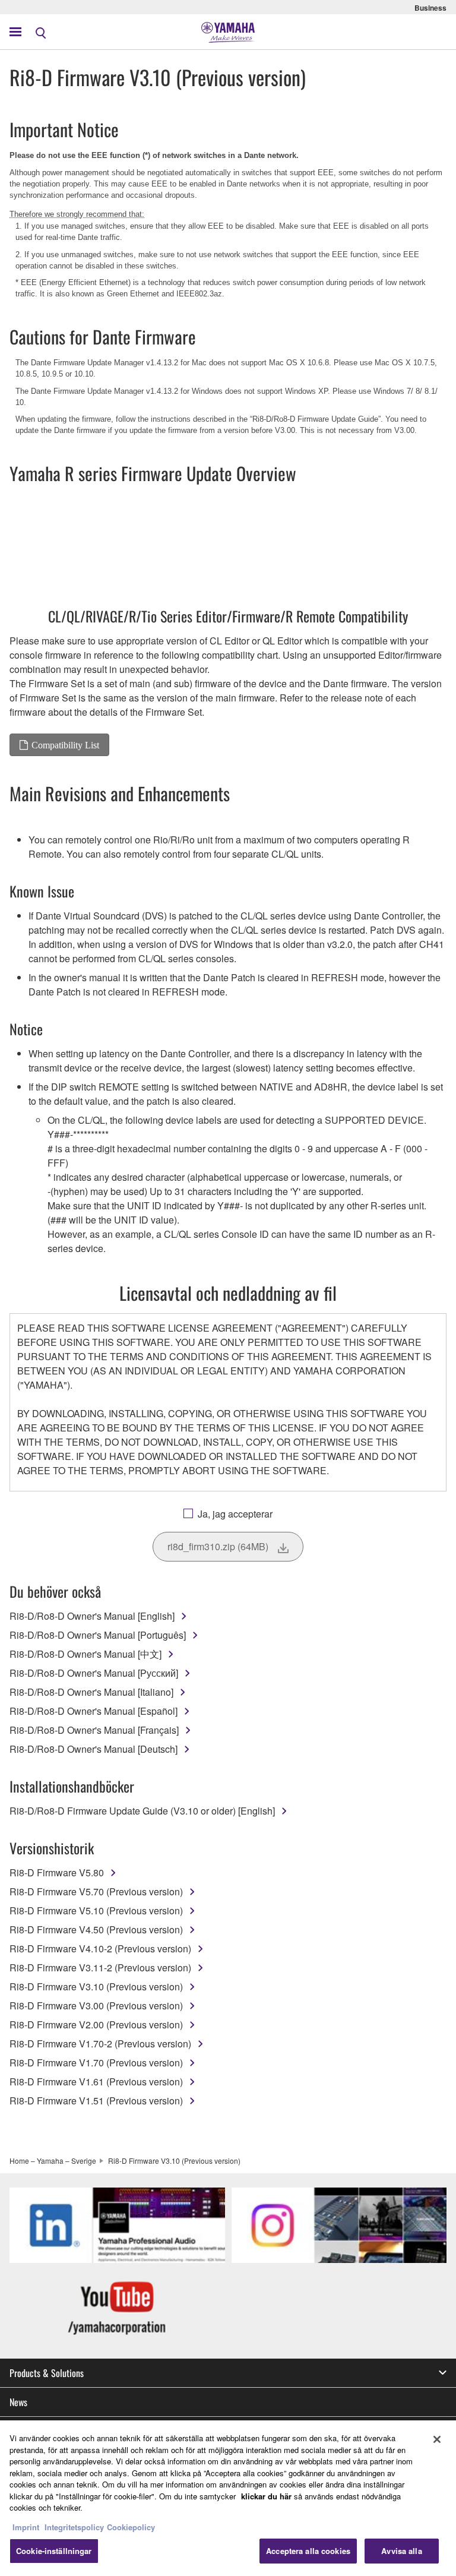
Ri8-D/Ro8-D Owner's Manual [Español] (94, 1711)
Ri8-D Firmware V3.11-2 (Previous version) (100, 1967)
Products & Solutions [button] (47, 2373)
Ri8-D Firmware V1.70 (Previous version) (96, 2063)
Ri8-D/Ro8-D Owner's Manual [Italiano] (91, 1692)
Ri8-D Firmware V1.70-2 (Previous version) (100, 2044)
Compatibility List (65, 745)
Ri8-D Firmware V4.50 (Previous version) (96, 1929)
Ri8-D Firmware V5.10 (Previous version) (96, 1910)
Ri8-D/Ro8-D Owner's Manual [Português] (98, 1635)
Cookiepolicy (131, 2527)
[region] (228, 2498)
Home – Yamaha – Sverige (53, 2161)
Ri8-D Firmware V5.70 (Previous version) (96, 1891)
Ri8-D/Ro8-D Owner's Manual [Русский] (94, 1673)
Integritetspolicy (74, 2527)
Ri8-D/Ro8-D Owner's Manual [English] (92, 1616)
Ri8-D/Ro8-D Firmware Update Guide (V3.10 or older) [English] (142, 1811)
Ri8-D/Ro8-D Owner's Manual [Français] (94, 1730)
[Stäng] (437, 2439)
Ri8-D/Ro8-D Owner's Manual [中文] (85, 1654)
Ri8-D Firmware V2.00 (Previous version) (96, 2025)
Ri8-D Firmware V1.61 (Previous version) (96, 2082)
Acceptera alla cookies (308, 2551)
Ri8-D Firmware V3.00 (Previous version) (96, 2006)
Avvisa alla (401, 2551)
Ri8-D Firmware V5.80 (57, 1872)
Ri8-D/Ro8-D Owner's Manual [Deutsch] (94, 1749)
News (18, 2402)
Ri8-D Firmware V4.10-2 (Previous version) (100, 1948)
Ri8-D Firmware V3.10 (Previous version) (96, 1986)
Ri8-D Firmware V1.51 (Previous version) (96, 2101)
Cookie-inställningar (54, 2551)
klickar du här (266, 2496)
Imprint (26, 2527)
